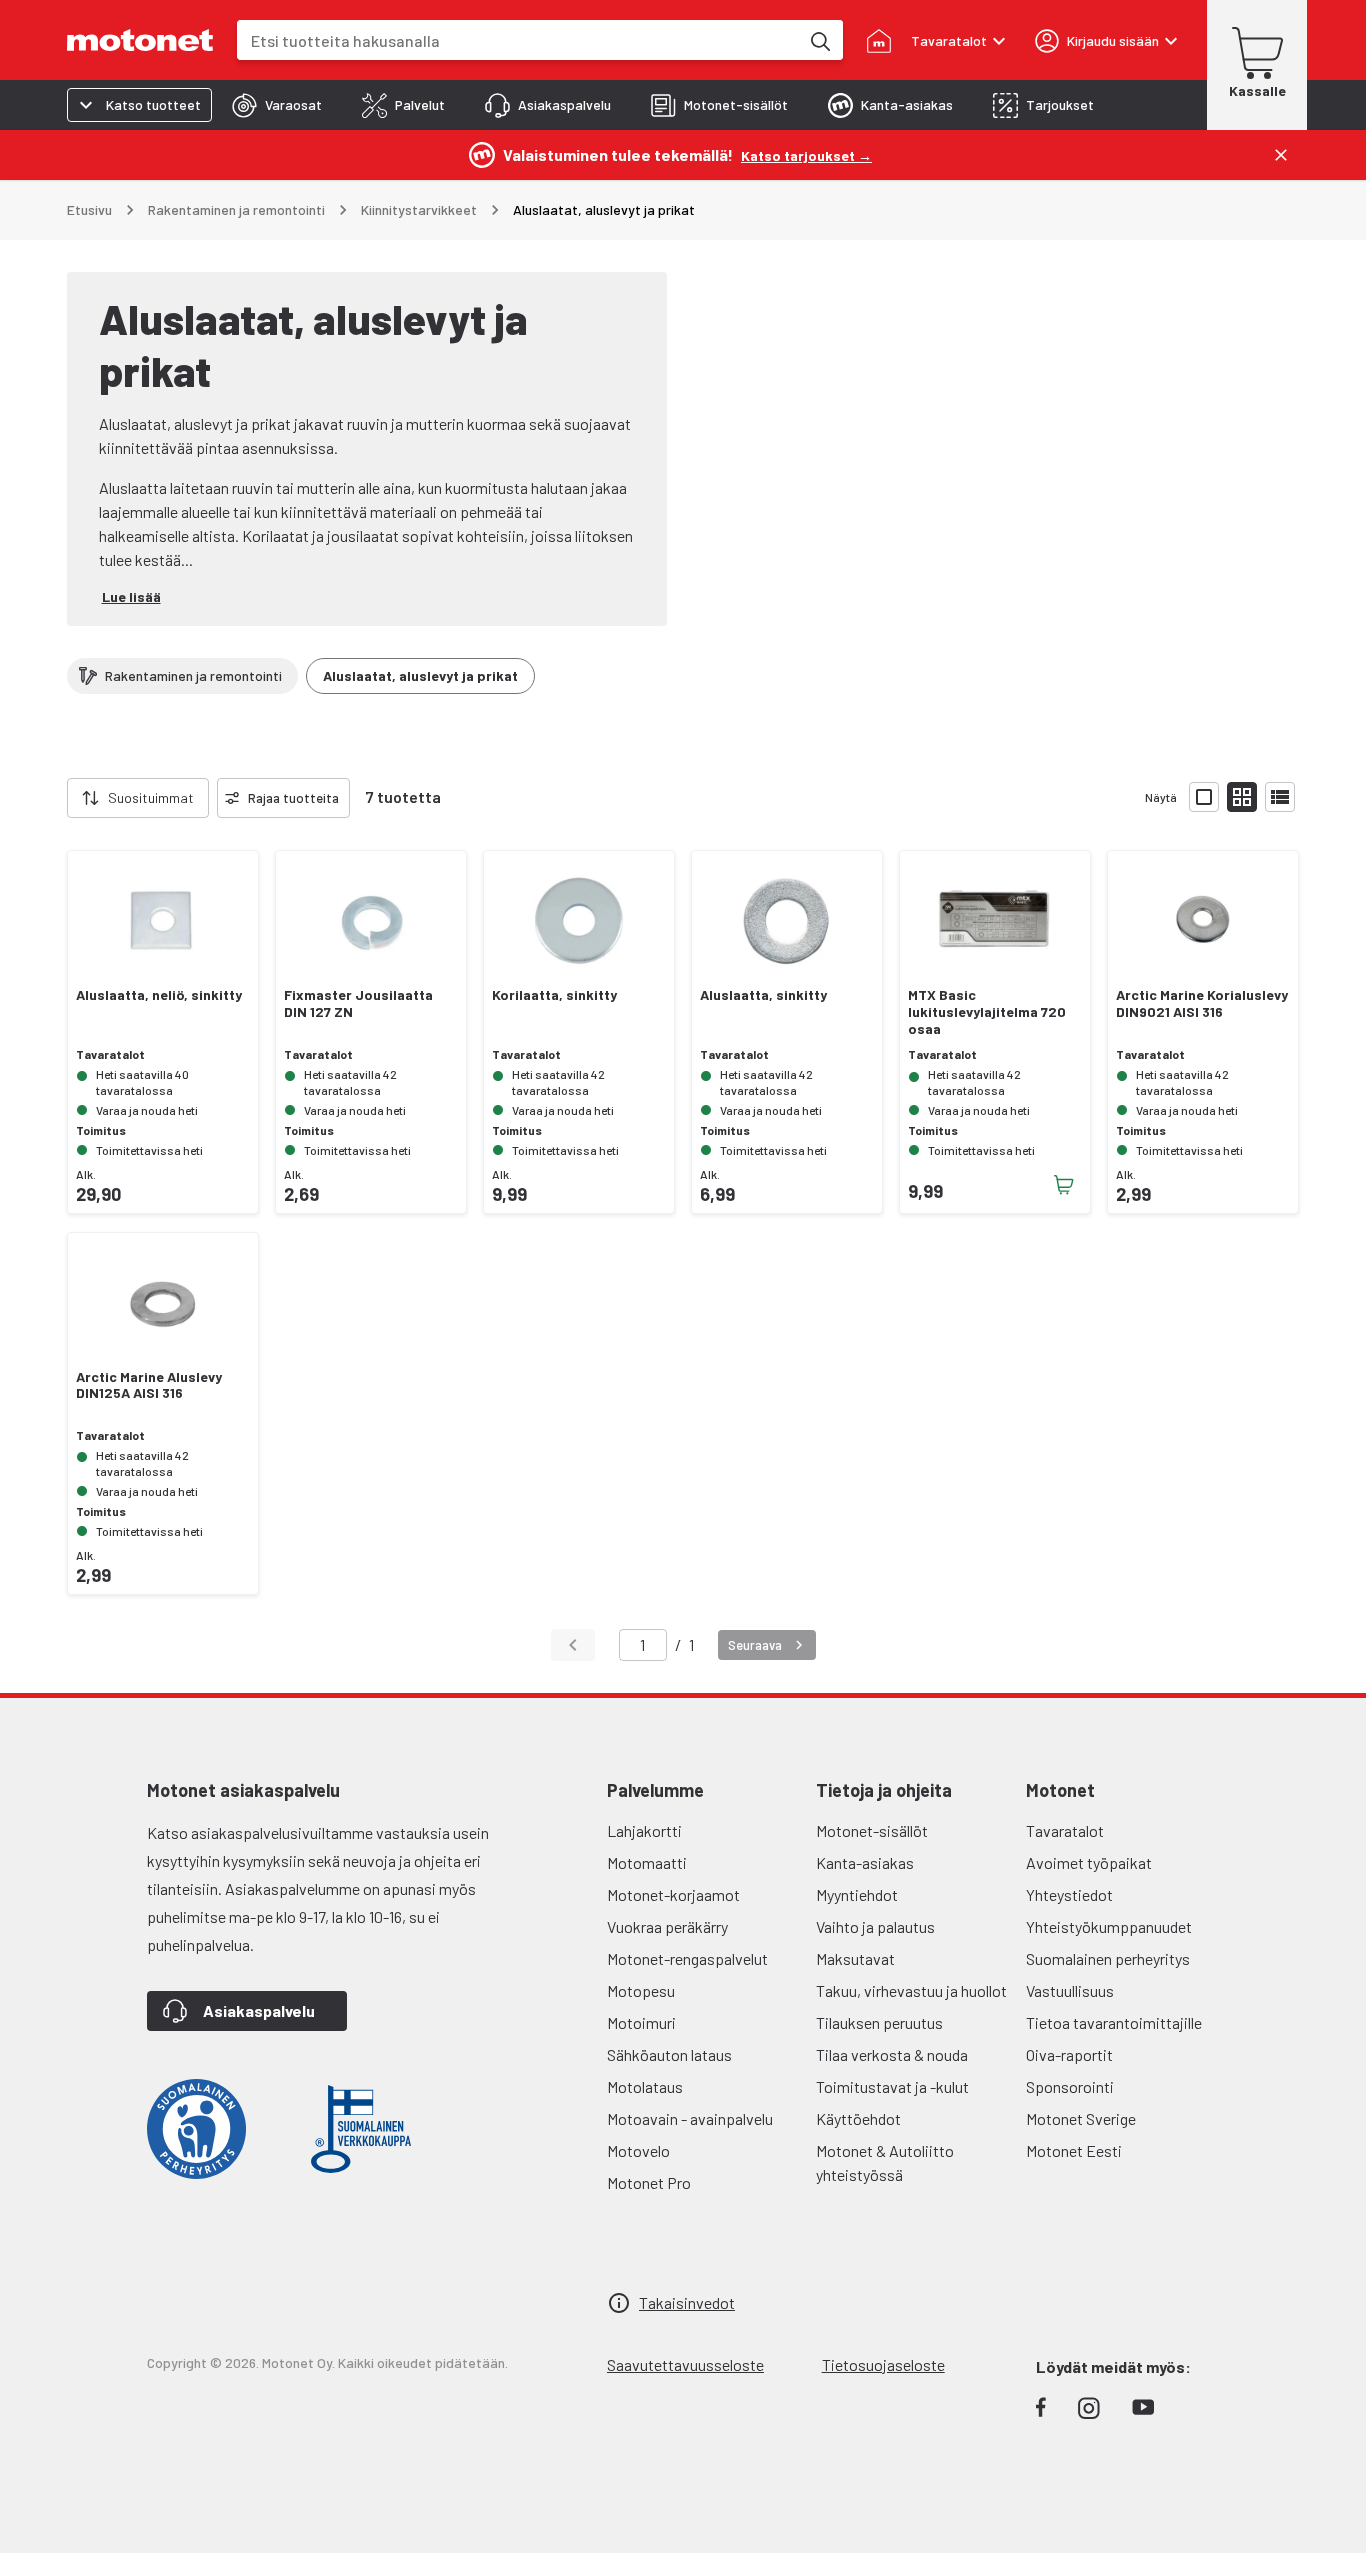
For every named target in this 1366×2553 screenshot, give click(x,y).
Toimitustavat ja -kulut (892, 2086)
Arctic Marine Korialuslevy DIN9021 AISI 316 (1202, 1003)
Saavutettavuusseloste (685, 2364)
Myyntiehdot (857, 1894)
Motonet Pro (649, 2182)
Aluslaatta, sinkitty (763, 995)
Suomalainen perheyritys (1108, 1958)
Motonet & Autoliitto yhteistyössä (885, 2162)
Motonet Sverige (1081, 2118)
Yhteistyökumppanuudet (1109, 1926)
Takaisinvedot (687, 2302)
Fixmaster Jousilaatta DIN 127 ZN (358, 1003)
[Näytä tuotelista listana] (1280, 797)
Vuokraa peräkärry (667, 1926)
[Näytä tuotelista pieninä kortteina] (1242, 797)
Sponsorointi (1070, 2086)
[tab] (277, 105)
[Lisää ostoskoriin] (1064, 1185)
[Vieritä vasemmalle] (55, 798)
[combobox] (518, 40)
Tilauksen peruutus (879, 2022)
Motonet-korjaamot (673, 1894)
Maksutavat (855, 1958)
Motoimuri (641, 2022)
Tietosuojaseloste (883, 2364)
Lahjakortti (644, 1830)
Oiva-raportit (1069, 2054)
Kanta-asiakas (865, 1862)
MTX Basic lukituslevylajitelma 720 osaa (987, 1012)
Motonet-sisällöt (872, 1830)
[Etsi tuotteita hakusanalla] (819, 40)
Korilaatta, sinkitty (554, 995)
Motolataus (645, 2086)
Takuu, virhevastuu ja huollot (911, 1990)
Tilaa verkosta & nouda (892, 2054)
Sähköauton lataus (669, 2054)
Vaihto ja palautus (875, 1926)
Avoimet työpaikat (1089, 1862)
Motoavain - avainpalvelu (690, 2118)
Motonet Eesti (1074, 2150)
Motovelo (638, 2150)
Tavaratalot (1065, 1830)
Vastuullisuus (1070, 1990)
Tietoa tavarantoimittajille (1114, 2022)
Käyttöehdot (858, 2118)
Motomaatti (647, 1862)
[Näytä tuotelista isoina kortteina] (1204, 797)
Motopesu (641, 1990)
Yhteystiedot (1069, 1894)
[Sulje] (1281, 155)
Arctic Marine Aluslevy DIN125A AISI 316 (149, 1385)
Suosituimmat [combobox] (151, 797)
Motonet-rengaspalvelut (687, 1958)
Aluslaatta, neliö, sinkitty (159, 995)
